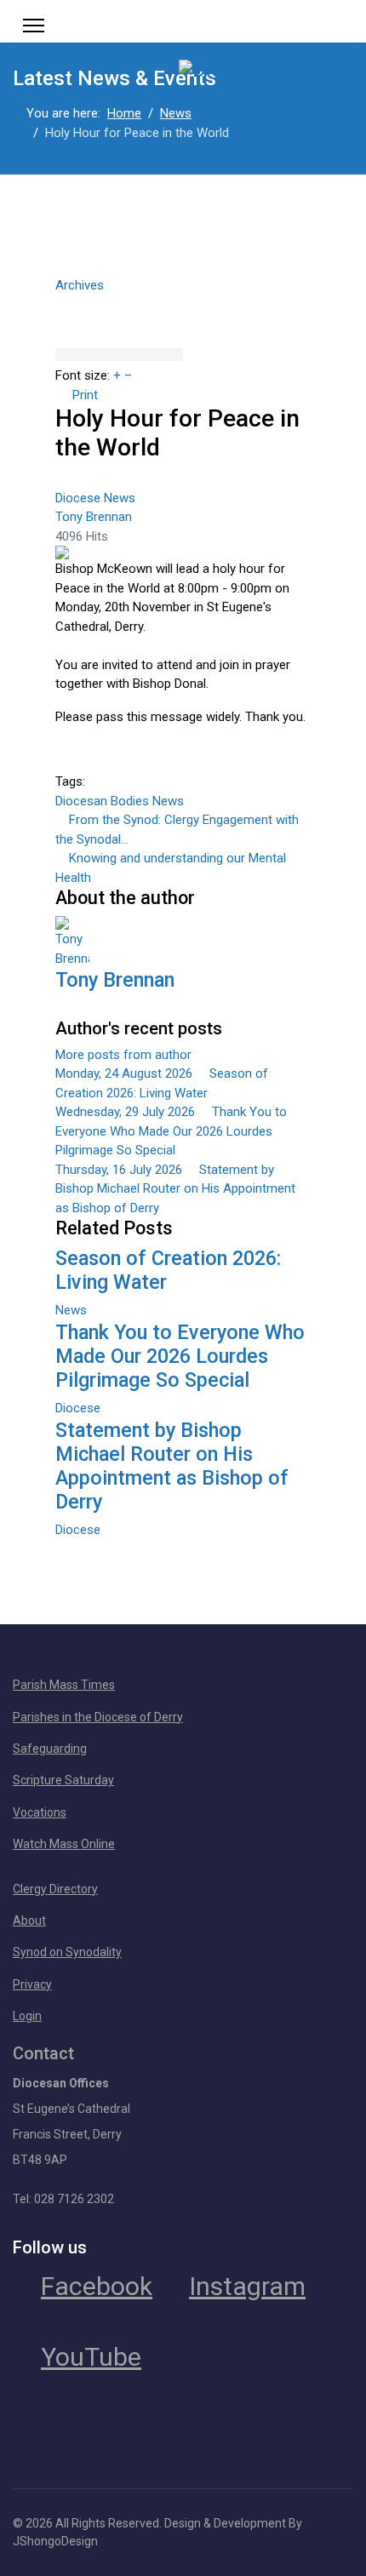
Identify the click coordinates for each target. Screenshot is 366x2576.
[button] (183, 302)
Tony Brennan (94, 517)
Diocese (78, 498)
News (120, 498)
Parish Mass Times (64, 1685)
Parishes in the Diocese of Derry (98, 1717)
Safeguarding (50, 1749)
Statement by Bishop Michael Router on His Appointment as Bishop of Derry (172, 1466)
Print (85, 395)
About (29, 1921)
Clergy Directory (55, 1889)
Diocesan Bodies (102, 801)
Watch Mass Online (64, 1844)
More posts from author (123, 1055)
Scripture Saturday (63, 1780)
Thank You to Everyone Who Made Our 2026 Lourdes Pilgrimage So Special (180, 1356)
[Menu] (34, 26)
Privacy (32, 1984)
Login (27, 2016)
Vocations (40, 1812)
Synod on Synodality (67, 1952)
